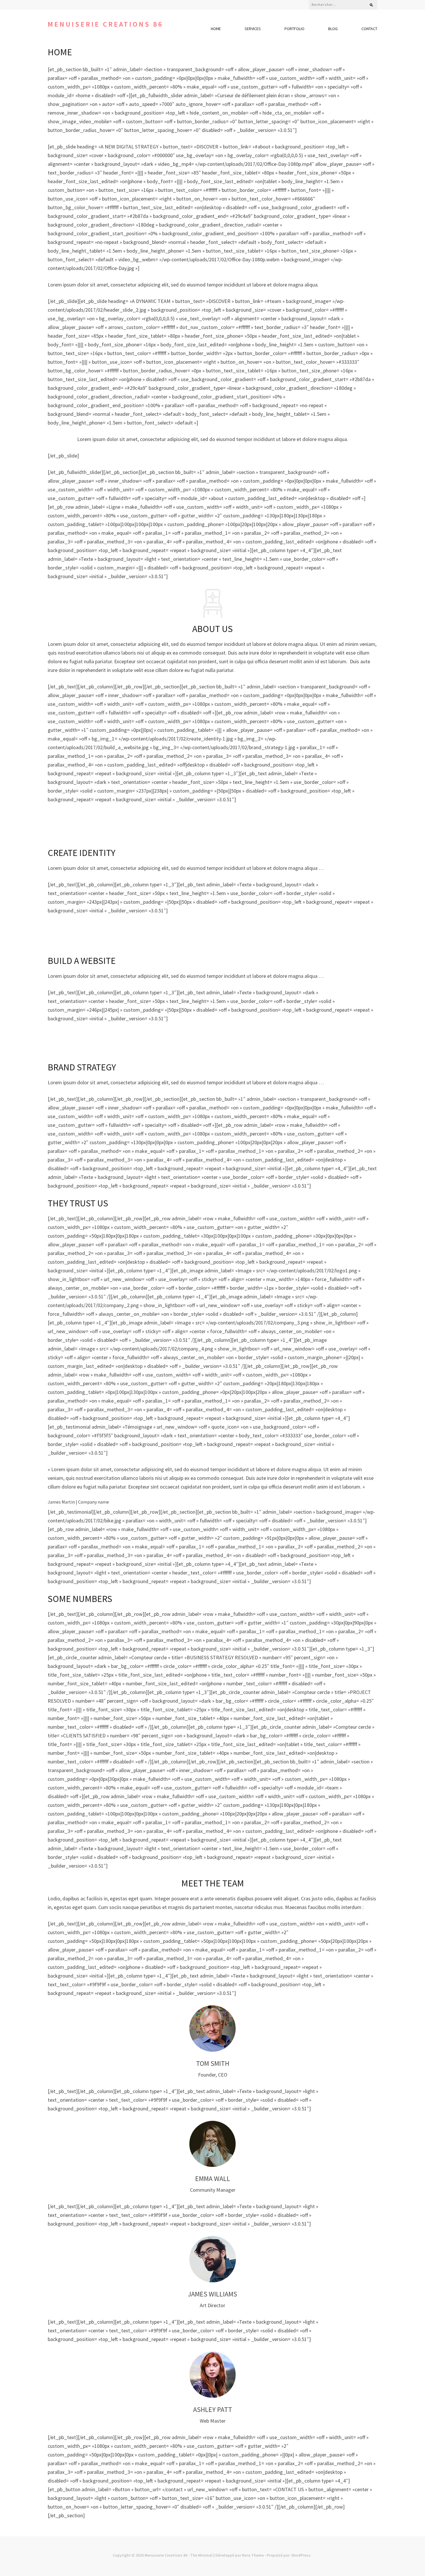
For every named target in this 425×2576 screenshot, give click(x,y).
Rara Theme (253, 2555)
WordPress (301, 2555)
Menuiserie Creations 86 (105, 24)
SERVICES (253, 29)
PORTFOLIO (294, 29)
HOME (216, 29)
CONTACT (369, 29)
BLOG (333, 29)
